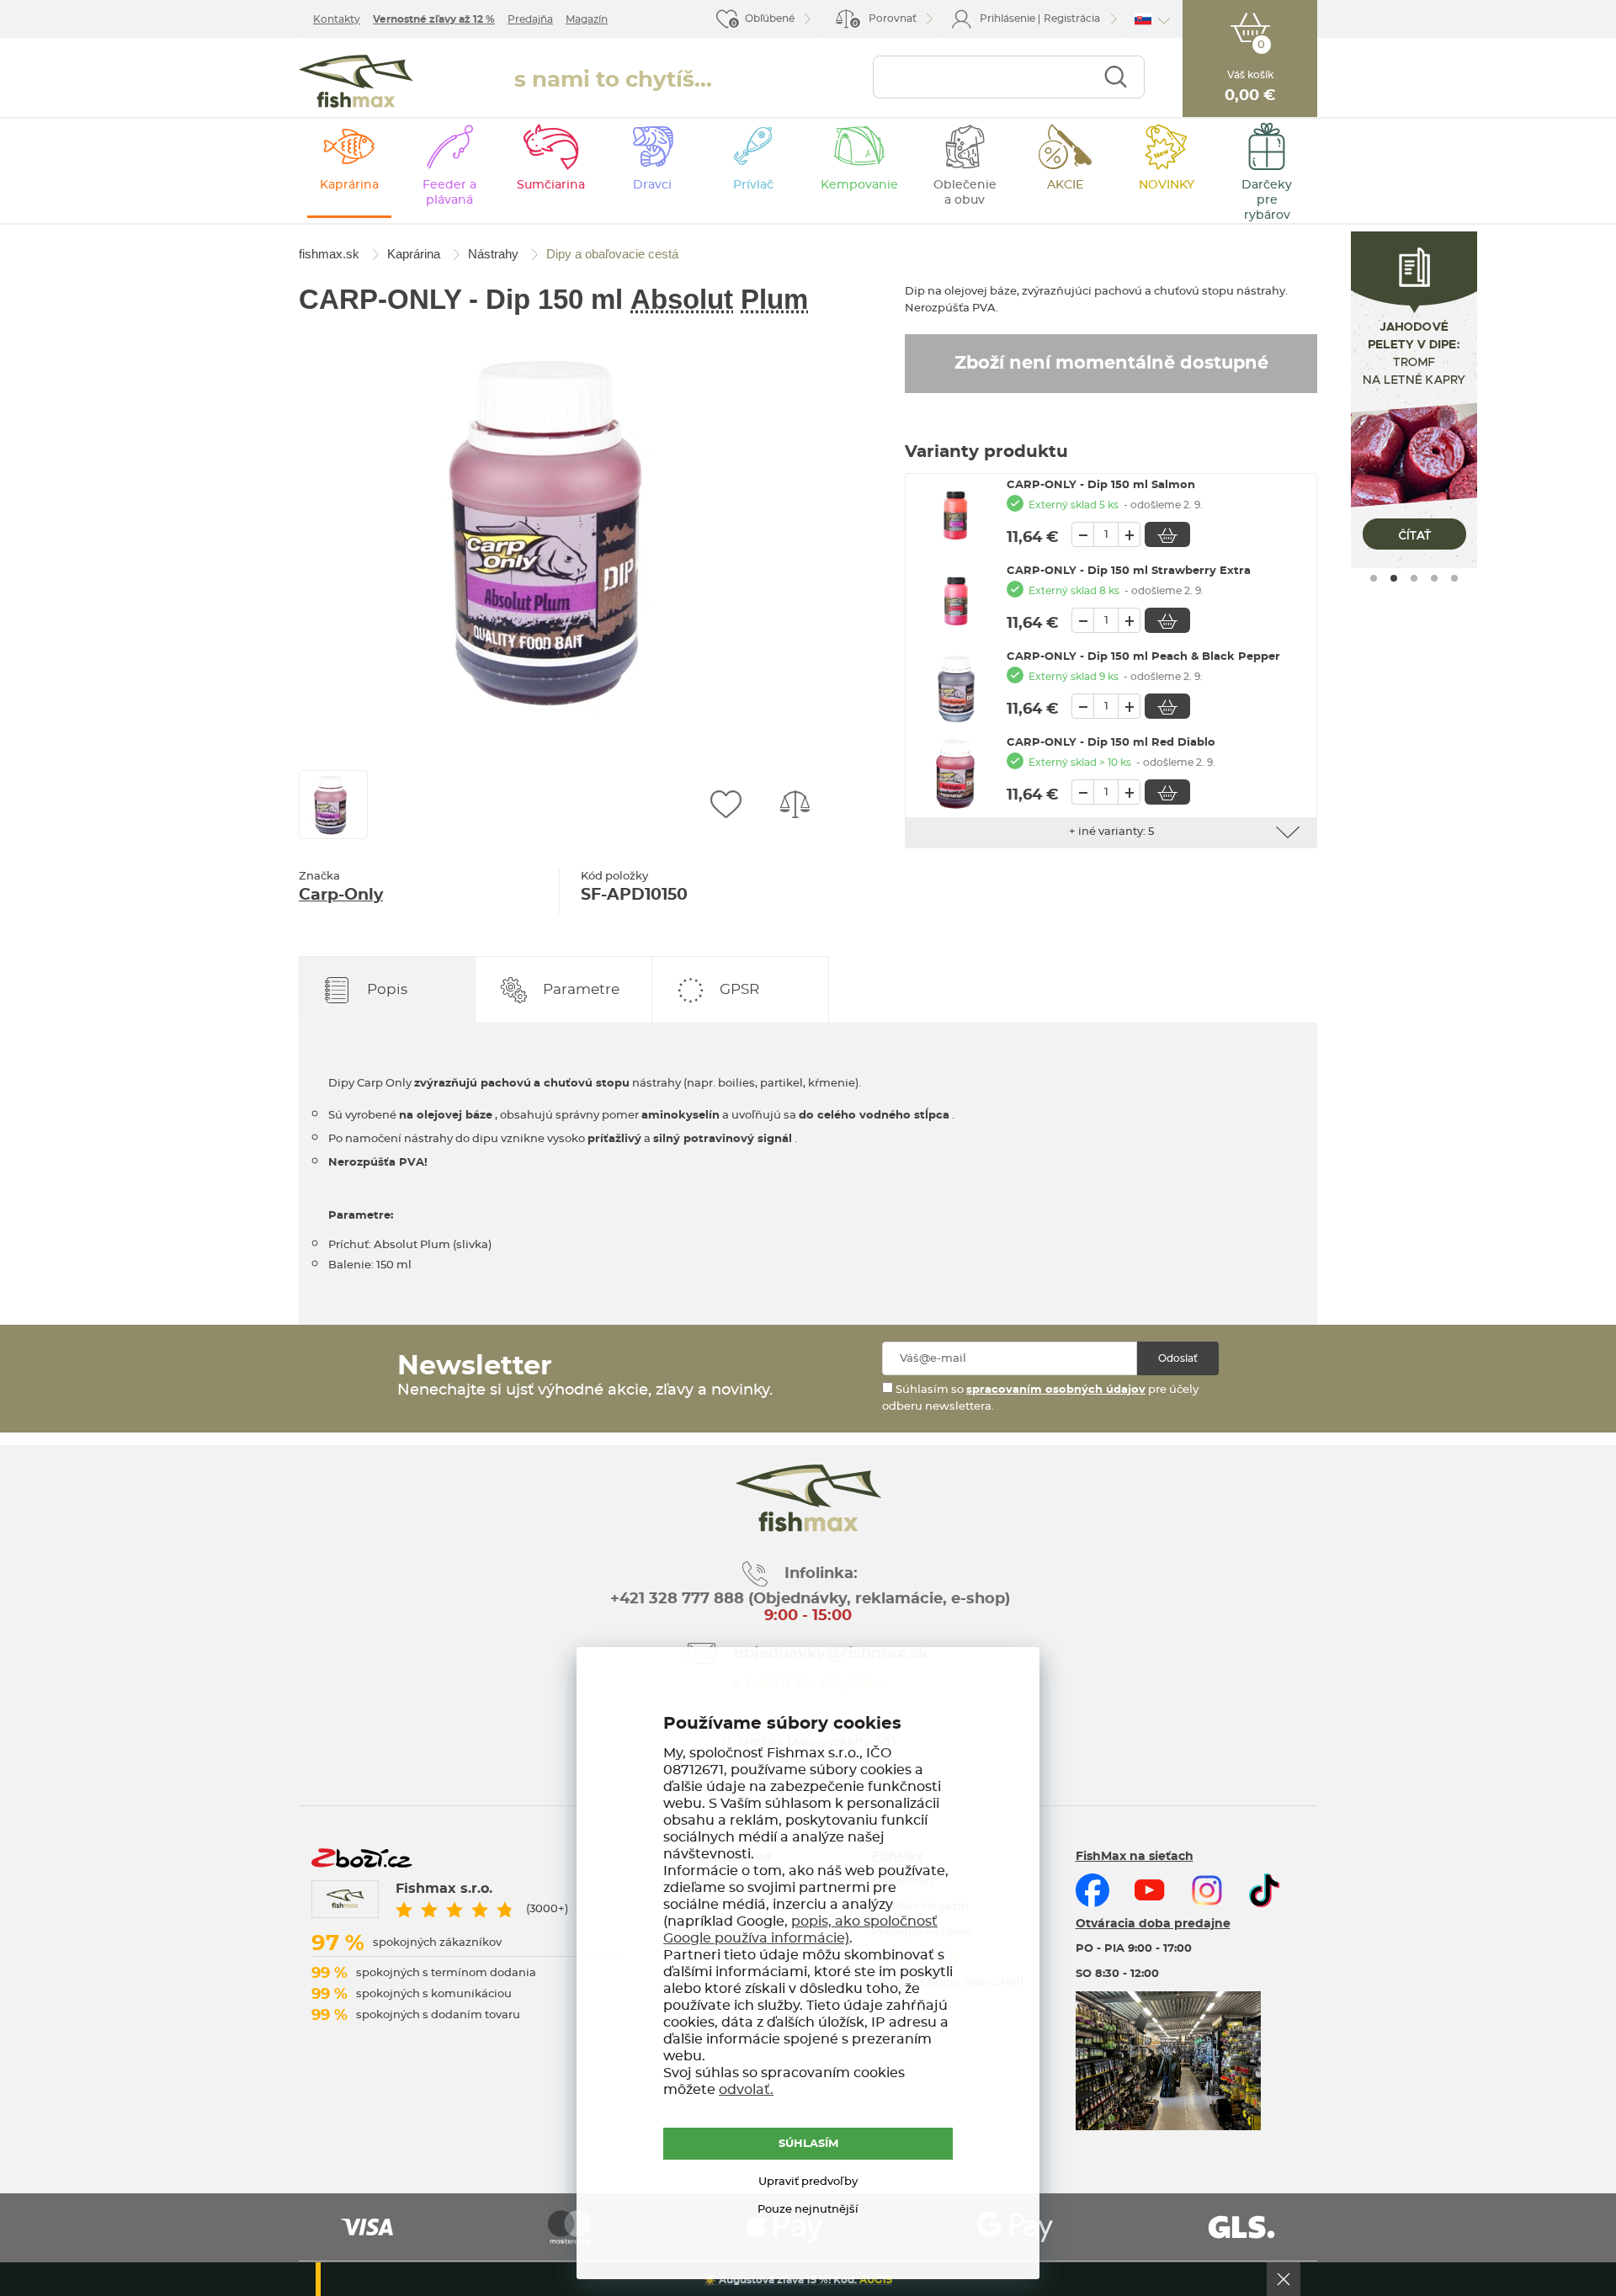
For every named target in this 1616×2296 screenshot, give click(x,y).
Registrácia (1072, 19)
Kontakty (337, 19)
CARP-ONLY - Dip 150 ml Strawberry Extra (1129, 571)
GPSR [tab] (739, 989)
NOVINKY (1167, 185)
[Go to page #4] (1434, 578)
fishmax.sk (356, 81)
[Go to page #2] (1394, 578)
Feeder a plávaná (449, 193)
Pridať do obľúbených (726, 805)
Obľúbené (770, 19)
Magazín (587, 19)
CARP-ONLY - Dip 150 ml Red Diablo (1111, 743)
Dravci (652, 185)
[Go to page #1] (1374, 578)
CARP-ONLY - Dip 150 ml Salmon (1101, 485)
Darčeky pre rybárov (1267, 200)
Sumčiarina (551, 185)
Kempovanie (859, 185)
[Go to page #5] (1454, 578)
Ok (1284, 2279)
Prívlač (753, 185)
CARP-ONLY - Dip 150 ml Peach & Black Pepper (1143, 657)
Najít (1116, 77)
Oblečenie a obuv (965, 193)
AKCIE (1065, 185)
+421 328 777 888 (677, 1599)
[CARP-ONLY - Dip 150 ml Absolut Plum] (560, 530)
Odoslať (1178, 1358)
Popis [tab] (387, 989)
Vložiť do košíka (1167, 534)
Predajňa (530, 19)
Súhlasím (808, 2144)
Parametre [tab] (581, 989)
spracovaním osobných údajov (1056, 1390)
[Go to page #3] (1414, 578)
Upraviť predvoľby (808, 2182)
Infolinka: (821, 1574)
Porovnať (885, 21)
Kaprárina (349, 185)
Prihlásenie (1007, 19)
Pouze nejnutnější (808, 2210)
